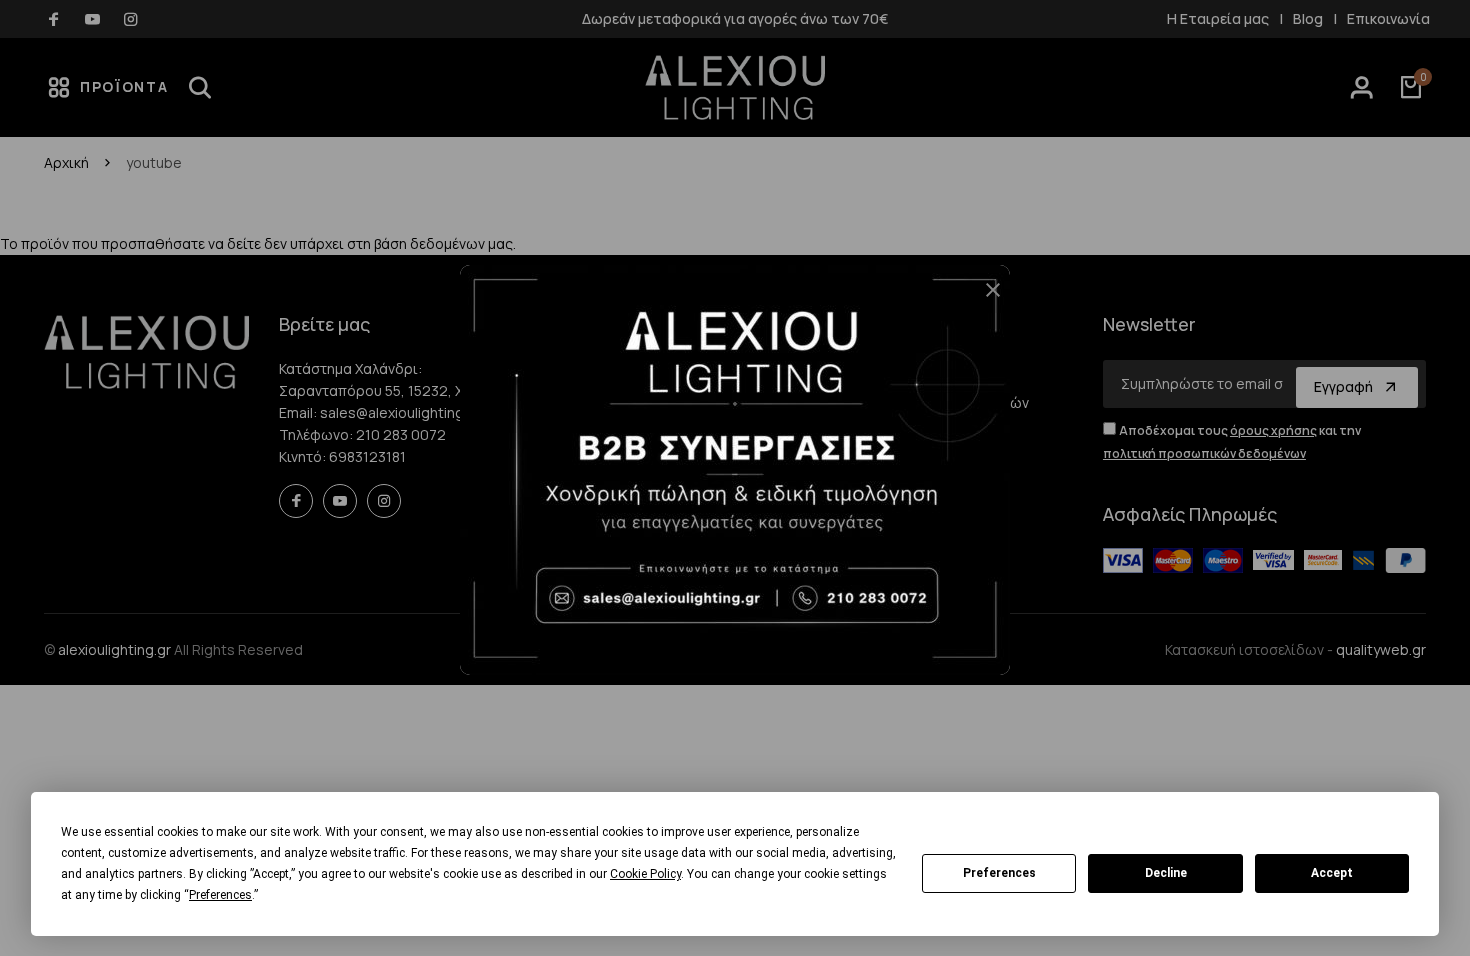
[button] (985, 298)
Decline (1166, 873)
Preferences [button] (220, 895)
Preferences (999, 873)
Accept (1332, 873)
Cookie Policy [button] (645, 874)
